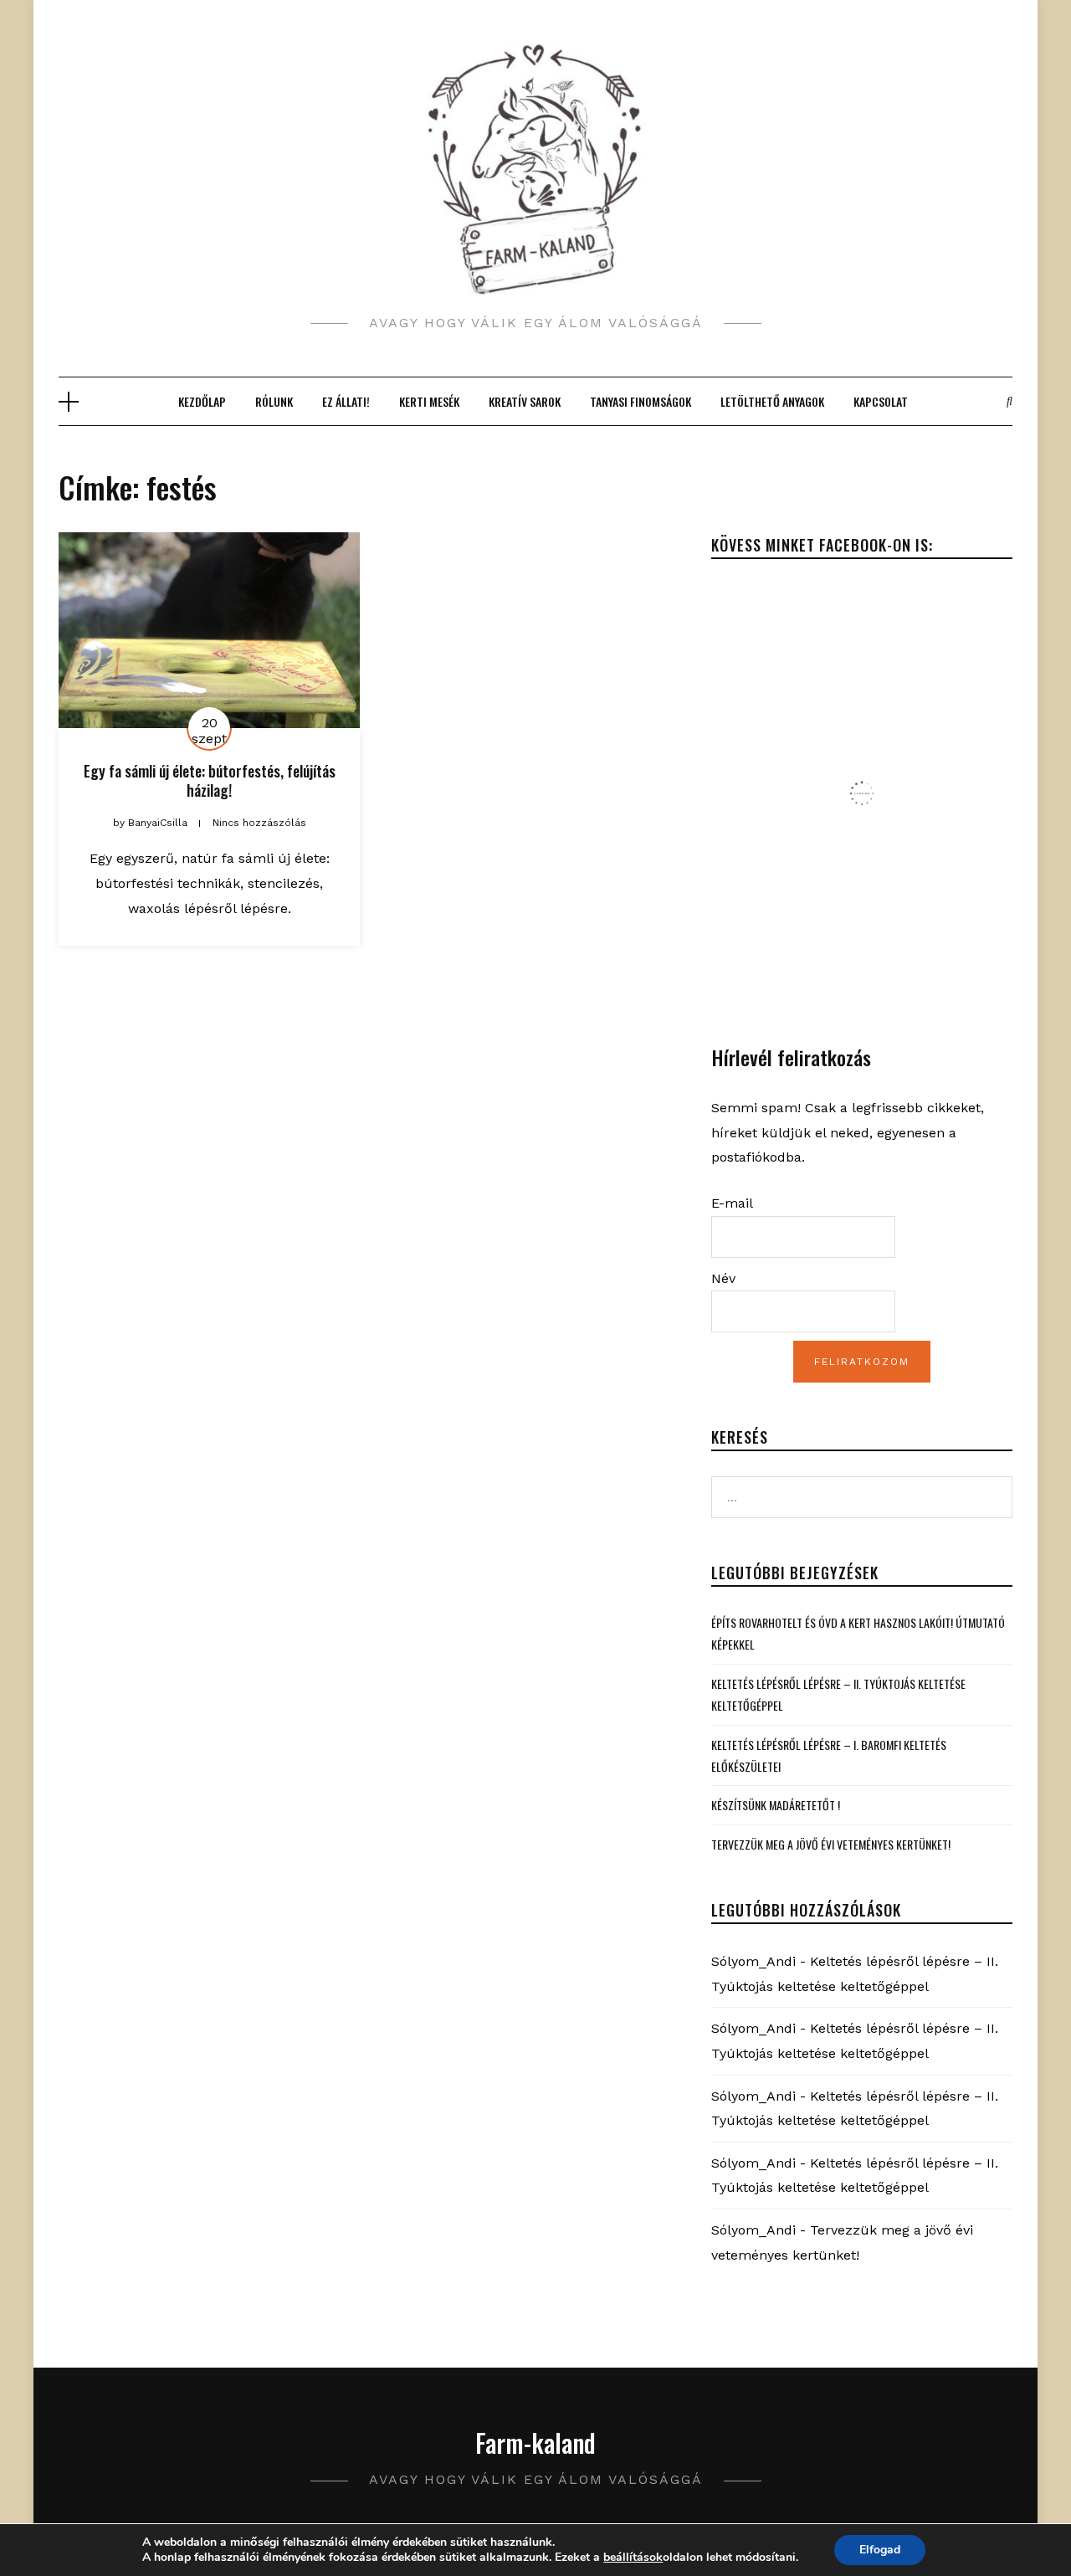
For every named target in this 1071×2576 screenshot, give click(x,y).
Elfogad (880, 2550)
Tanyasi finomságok (641, 401)
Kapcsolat (881, 401)
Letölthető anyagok (772, 401)
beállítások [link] (633, 2557)
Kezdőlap (202, 401)
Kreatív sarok (525, 401)
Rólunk (274, 401)
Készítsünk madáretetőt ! (776, 1805)
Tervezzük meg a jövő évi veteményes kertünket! (831, 1844)
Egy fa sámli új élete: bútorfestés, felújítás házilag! (210, 780)
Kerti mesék (429, 401)
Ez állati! (346, 401)
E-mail (732, 1203)
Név (723, 1278)
